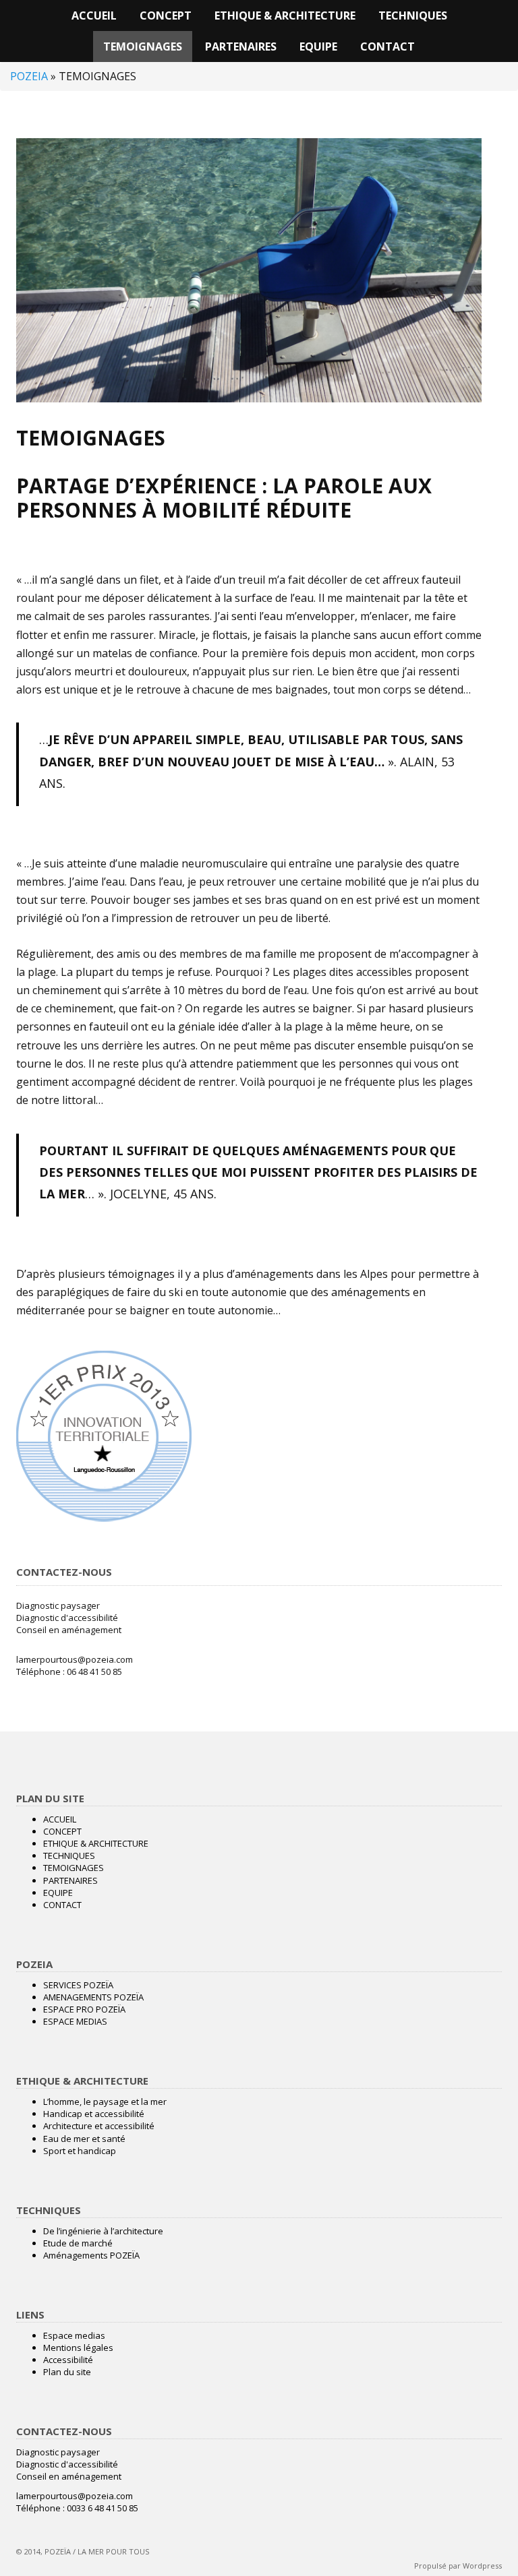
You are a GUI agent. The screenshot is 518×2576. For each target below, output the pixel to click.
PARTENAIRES (241, 47)
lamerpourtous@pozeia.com (75, 1659)
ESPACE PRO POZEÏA (84, 2009)
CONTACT (387, 47)
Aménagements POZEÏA (91, 2255)
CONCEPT (166, 16)
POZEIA (29, 76)
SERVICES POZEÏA (78, 1985)
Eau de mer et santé (84, 2139)
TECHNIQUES (413, 16)
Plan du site (67, 2372)
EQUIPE (318, 47)
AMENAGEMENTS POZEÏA (93, 1997)
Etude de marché (78, 2243)
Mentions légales (78, 2348)
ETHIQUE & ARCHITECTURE (285, 16)
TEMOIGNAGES (143, 47)
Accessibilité (68, 2360)
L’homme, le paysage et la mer (105, 2102)
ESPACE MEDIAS (75, 2021)
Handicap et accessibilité (94, 2114)
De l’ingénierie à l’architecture (103, 2231)
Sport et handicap (80, 2151)
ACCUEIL (94, 16)
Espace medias (74, 2335)
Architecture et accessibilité (99, 2126)
